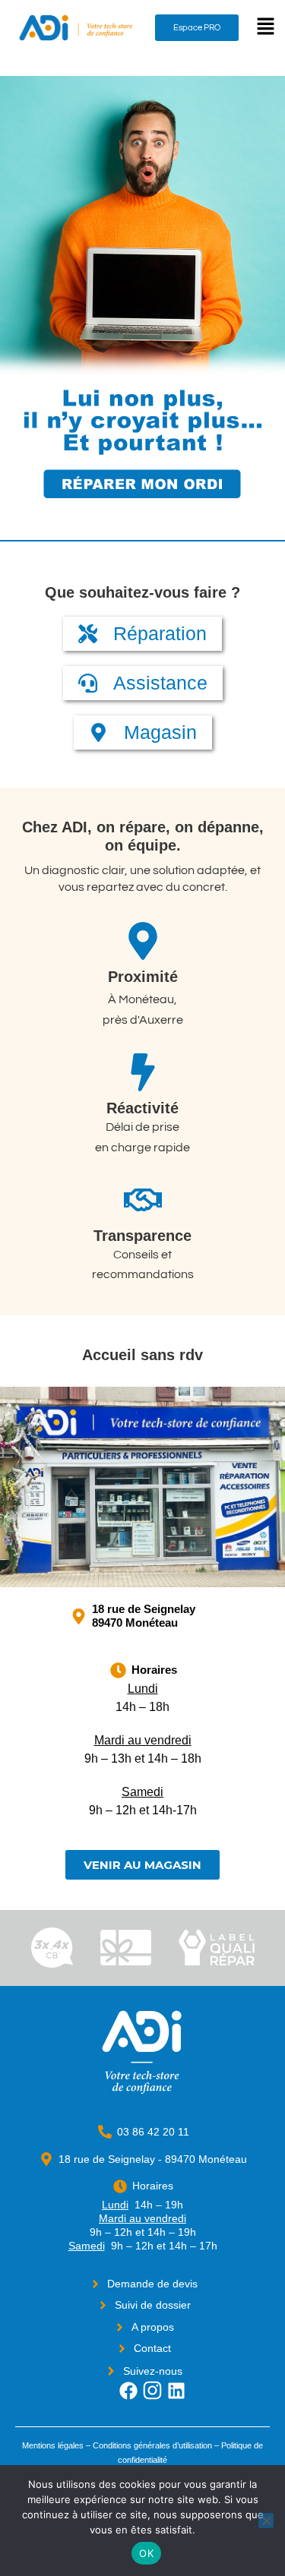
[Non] (266, 2521)
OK (146, 2553)
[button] (266, 28)
